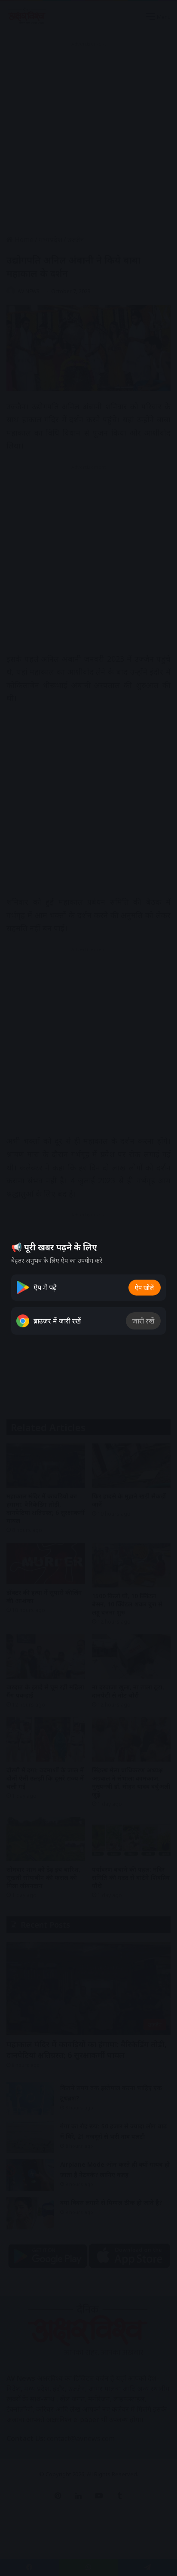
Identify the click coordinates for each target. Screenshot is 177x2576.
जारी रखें (143, 1321)
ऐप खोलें (145, 1288)
